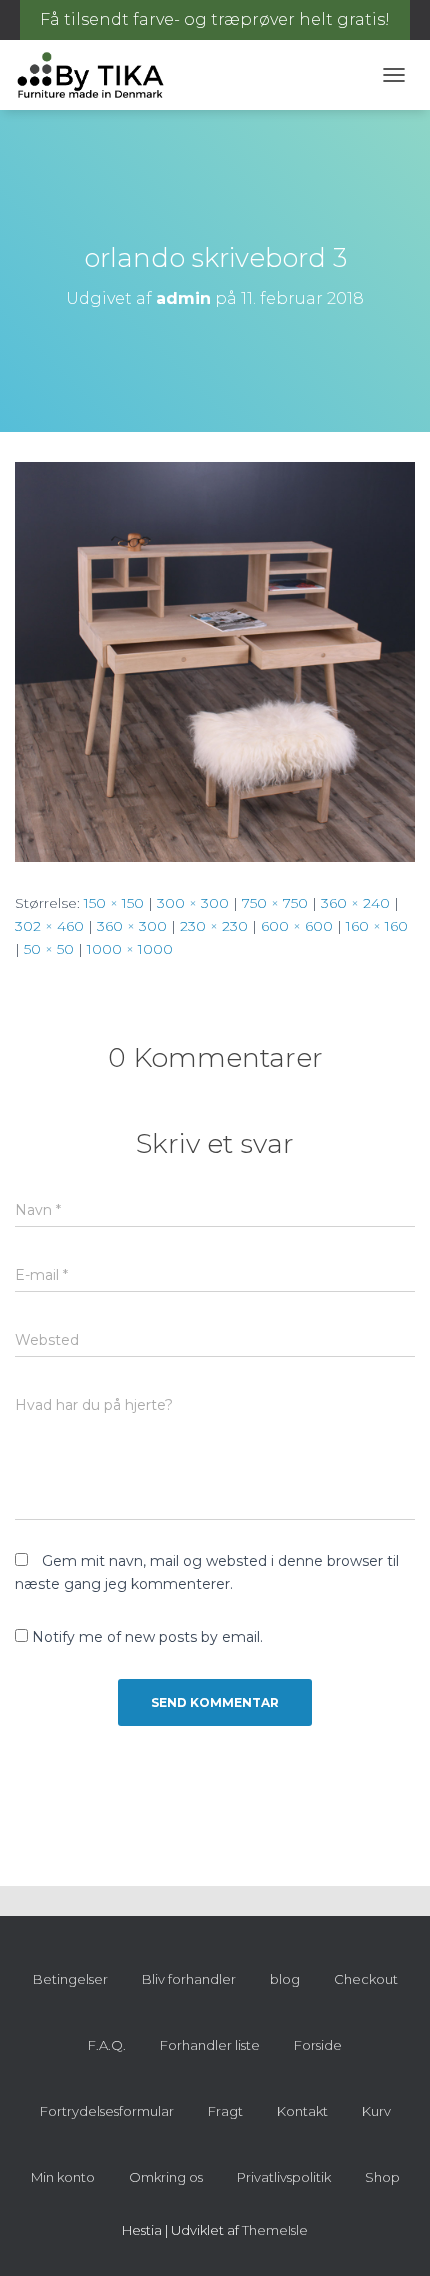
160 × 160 (377, 926)
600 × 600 (297, 926)
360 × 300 (132, 926)
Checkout (366, 1979)
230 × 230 (214, 926)
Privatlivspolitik (284, 2177)
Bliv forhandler (189, 1979)
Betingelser (70, 1979)
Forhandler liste (210, 2045)
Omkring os (166, 2177)
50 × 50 (49, 949)
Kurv (376, 2111)
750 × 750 (275, 903)
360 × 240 (355, 903)
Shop (382, 2177)
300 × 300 (193, 903)
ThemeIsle (275, 2230)
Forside (318, 2045)
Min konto (63, 2177)
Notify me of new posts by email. (147, 1637)
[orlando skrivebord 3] (215, 661)
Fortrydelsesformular (107, 2111)
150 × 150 (114, 903)
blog (285, 1979)
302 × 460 (49, 926)
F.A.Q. (107, 2045)
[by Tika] (98, 75)
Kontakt (302, 2111)
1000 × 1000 (130, 949)
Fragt (225, 2111)
